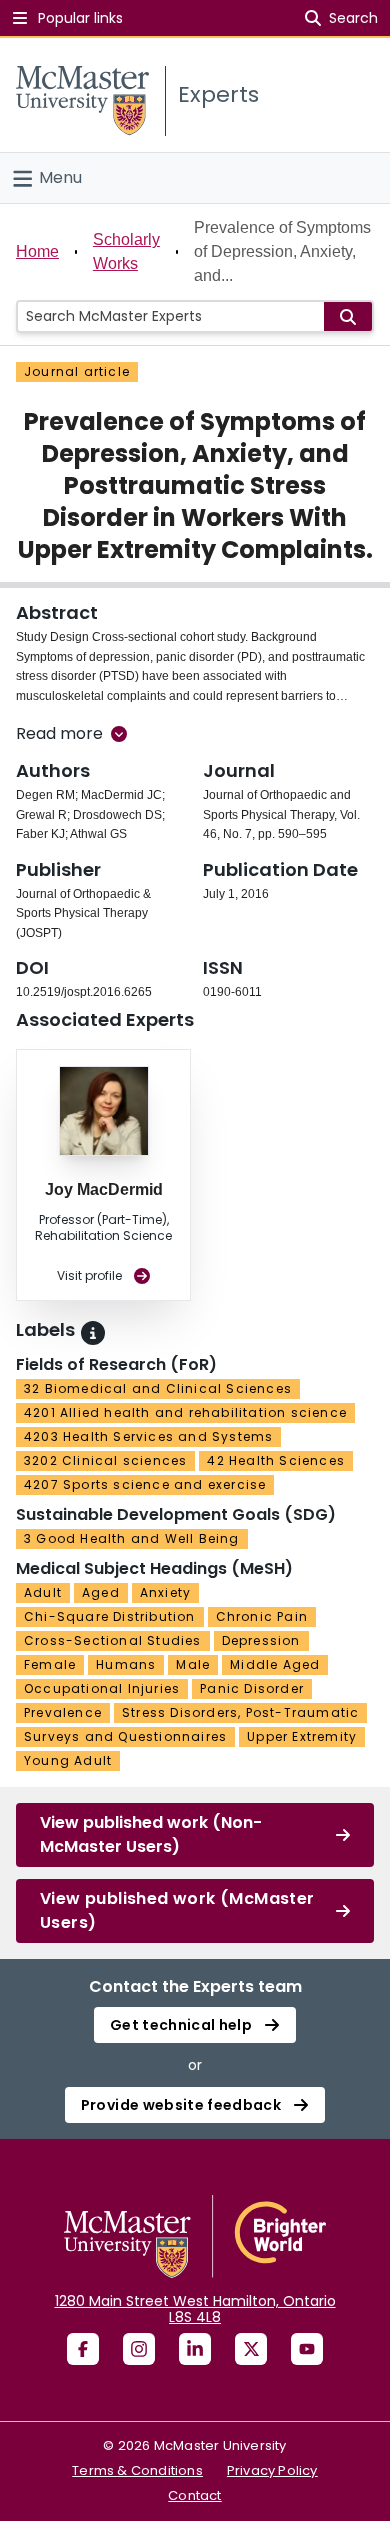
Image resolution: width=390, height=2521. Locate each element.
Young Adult (68, 1760)
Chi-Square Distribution (110, 1616)
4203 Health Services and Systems (148, 1436)
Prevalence (63, 1712)
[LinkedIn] (195, 2349)
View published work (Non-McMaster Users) (151, 1834)
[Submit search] (348, 316)
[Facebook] (83, 2349)
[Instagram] (139, 2349)
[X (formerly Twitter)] (251, 2349)
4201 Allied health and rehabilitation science (185, 1412)
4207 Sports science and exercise (145, 1484)
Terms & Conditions (137, 2470)
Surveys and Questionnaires (125, 1736)
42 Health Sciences (276, 1460)
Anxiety (165, 1592)
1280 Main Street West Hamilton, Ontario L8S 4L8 (195, 2309)
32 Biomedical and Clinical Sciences (158, 1388)
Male (193, 1664)
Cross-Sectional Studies (113, 1640)
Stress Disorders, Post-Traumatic (240, 1712)
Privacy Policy (272, 2470)
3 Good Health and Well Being (132, 1538)
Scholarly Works (126, 251)
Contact (194, 2495)
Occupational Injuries (102, 1688)
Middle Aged (275, 1664)
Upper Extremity (302, 1736)
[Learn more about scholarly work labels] (93, 1333)
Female (50, 1664)
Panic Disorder (252, 1688)
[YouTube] (307, 2349)
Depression (261, 1640)
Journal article (77, 371)
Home (37, 251)
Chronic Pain (262, 1616)
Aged (101, 1592)
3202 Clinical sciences (105, 1460)
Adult (43, 1592)
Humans (126, 1664)
